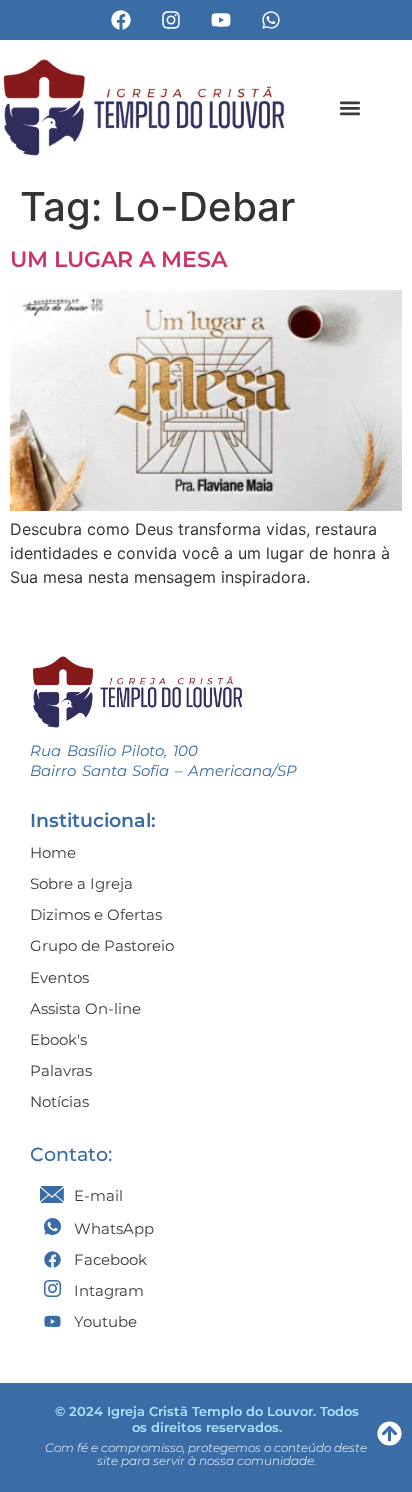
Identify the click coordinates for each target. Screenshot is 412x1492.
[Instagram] (171, 20)
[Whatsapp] (271, 20)
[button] (350, 107)
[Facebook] (121, 20)
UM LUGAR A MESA (118, 259)
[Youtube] (221, 20)
